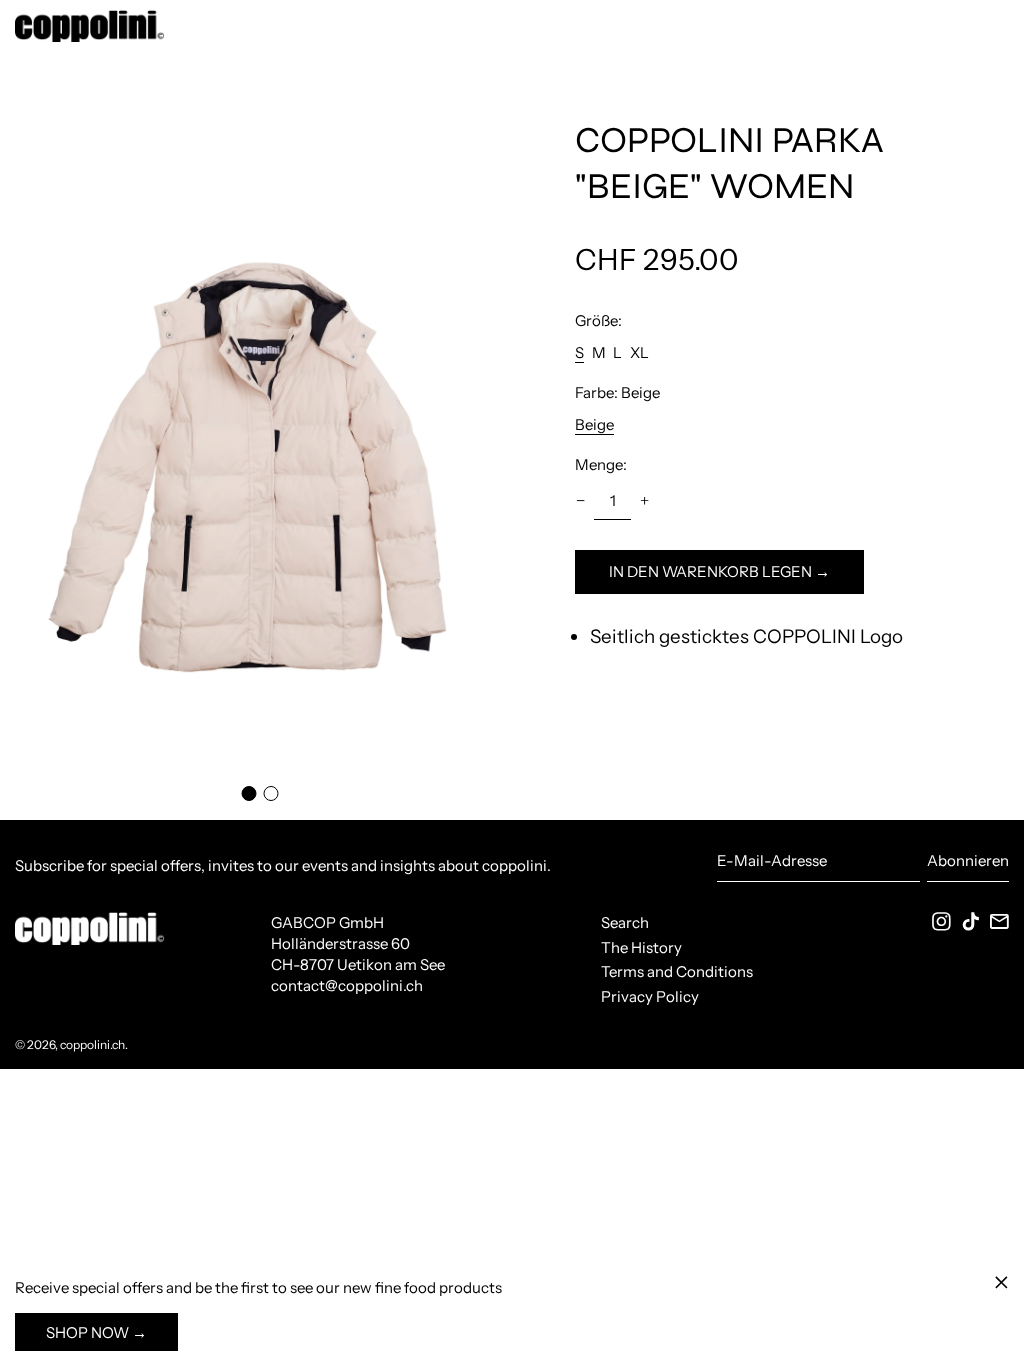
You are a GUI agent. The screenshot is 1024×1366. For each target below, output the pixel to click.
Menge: (601, 464)
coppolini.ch (92, 1044)
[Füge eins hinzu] (644, 501)
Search (625, 922)
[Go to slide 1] (248, 793)
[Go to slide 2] (271, 793)
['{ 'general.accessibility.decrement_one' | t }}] (581, 501)
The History (641, 947)
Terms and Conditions (677, 971)
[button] (256, 436)
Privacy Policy (650, 996)
